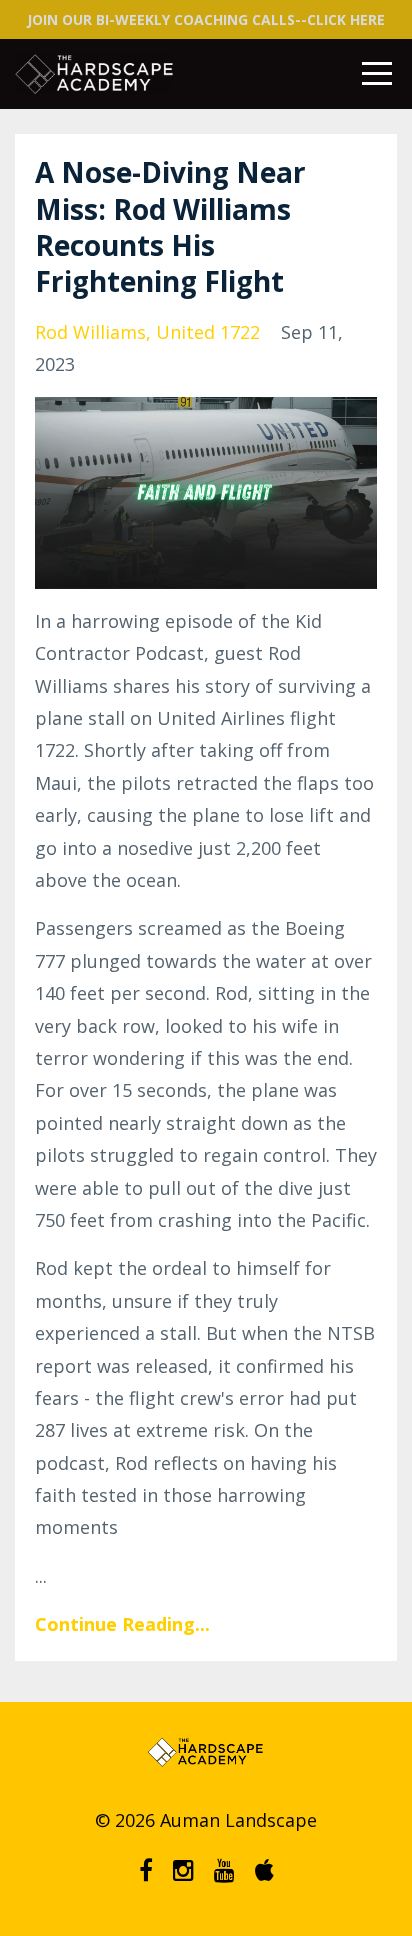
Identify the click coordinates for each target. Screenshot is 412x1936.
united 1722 (208, 332)
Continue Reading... (122, 1624)
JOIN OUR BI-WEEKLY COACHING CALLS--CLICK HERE (206, 19)
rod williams (90, 332)
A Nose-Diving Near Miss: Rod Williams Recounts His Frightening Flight (170, 226)
